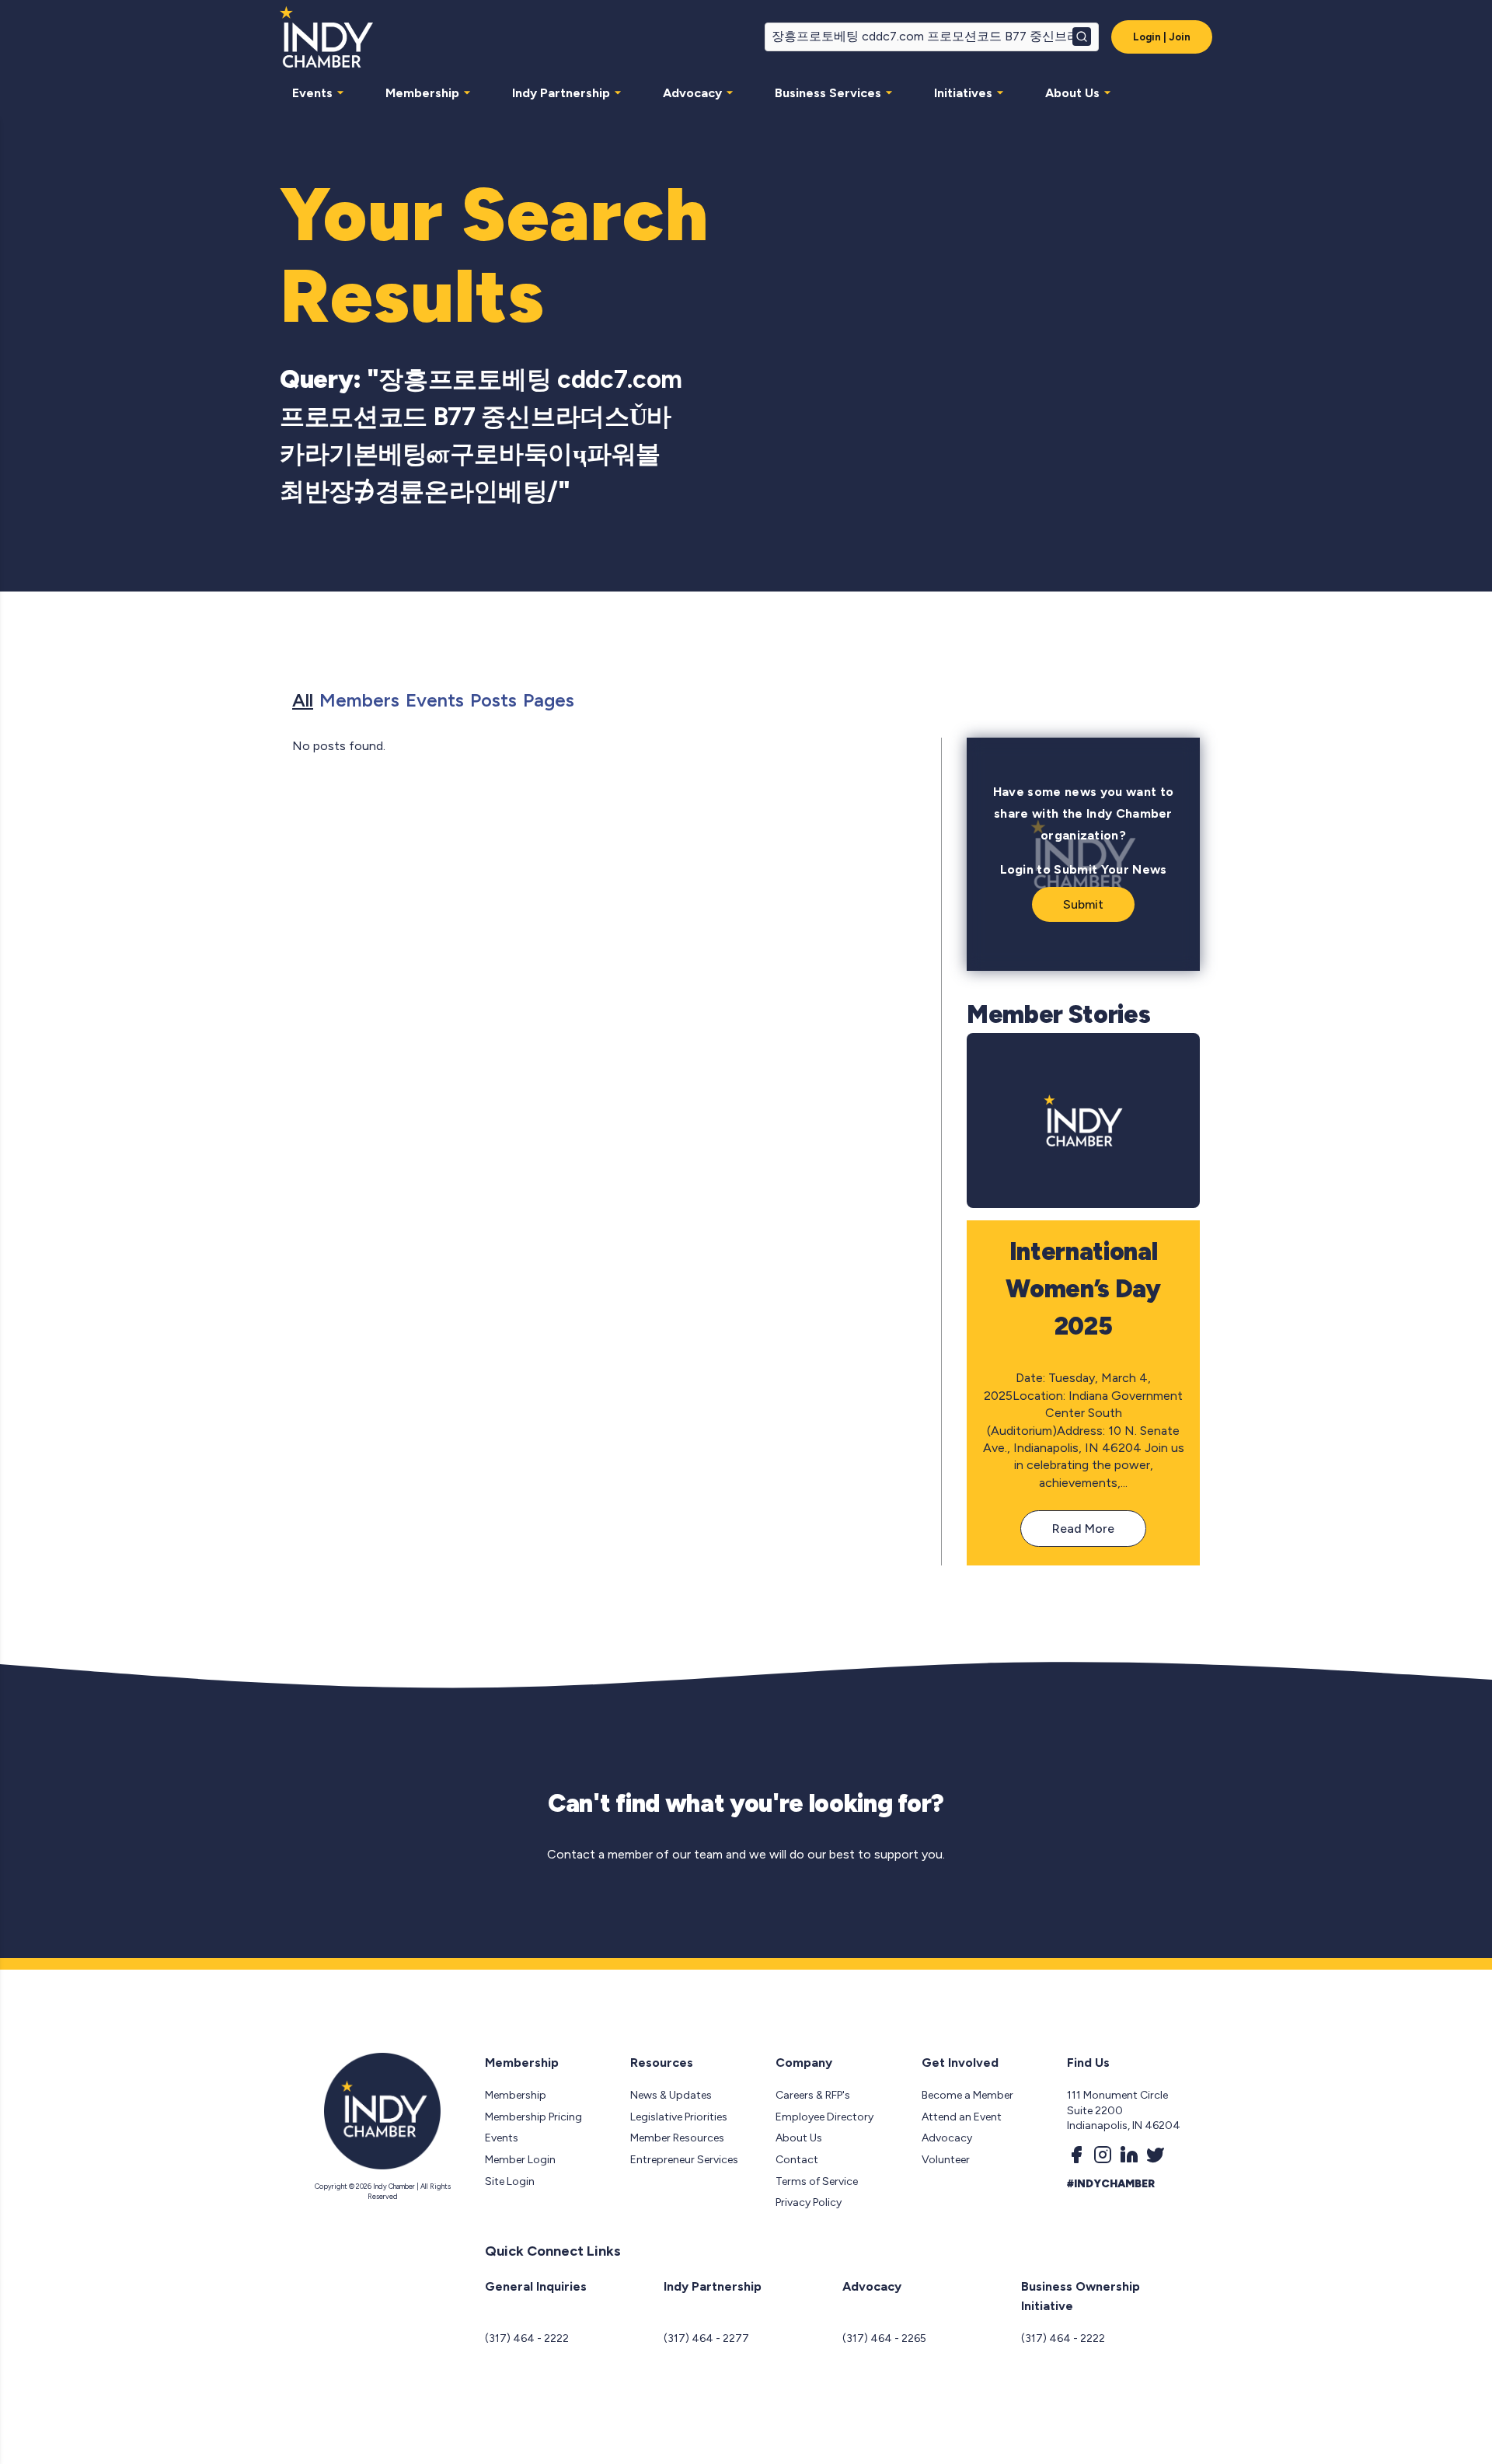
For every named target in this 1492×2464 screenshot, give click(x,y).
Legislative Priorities (679, 2117)
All (303, 700)
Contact (797, 2160)
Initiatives (963, 93)
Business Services (828, 93)
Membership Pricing (533, 2117)
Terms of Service (817, 2181)
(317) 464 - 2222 (527, 2338)
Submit (1083, 904)
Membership (422, 93)
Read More (1083, 1529)
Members (359, 700)
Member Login (520, 2160)
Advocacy (692, 93)
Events (312, 93)
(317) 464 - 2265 (884, 2338)
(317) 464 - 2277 (706, 2338)
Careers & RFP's (813, 2095)
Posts (493, 700)
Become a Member (967, 2095)
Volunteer (946, 2160)
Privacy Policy (809, 2202)
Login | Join (1162, 37)
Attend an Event (962, 2117)
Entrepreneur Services (684, 2160)
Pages (549, 700)
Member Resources (677, 2138)
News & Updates (671, 2095)
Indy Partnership (561, 93)
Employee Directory (824, 2117)
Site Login (510, 2181)
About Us (1072, 93)
